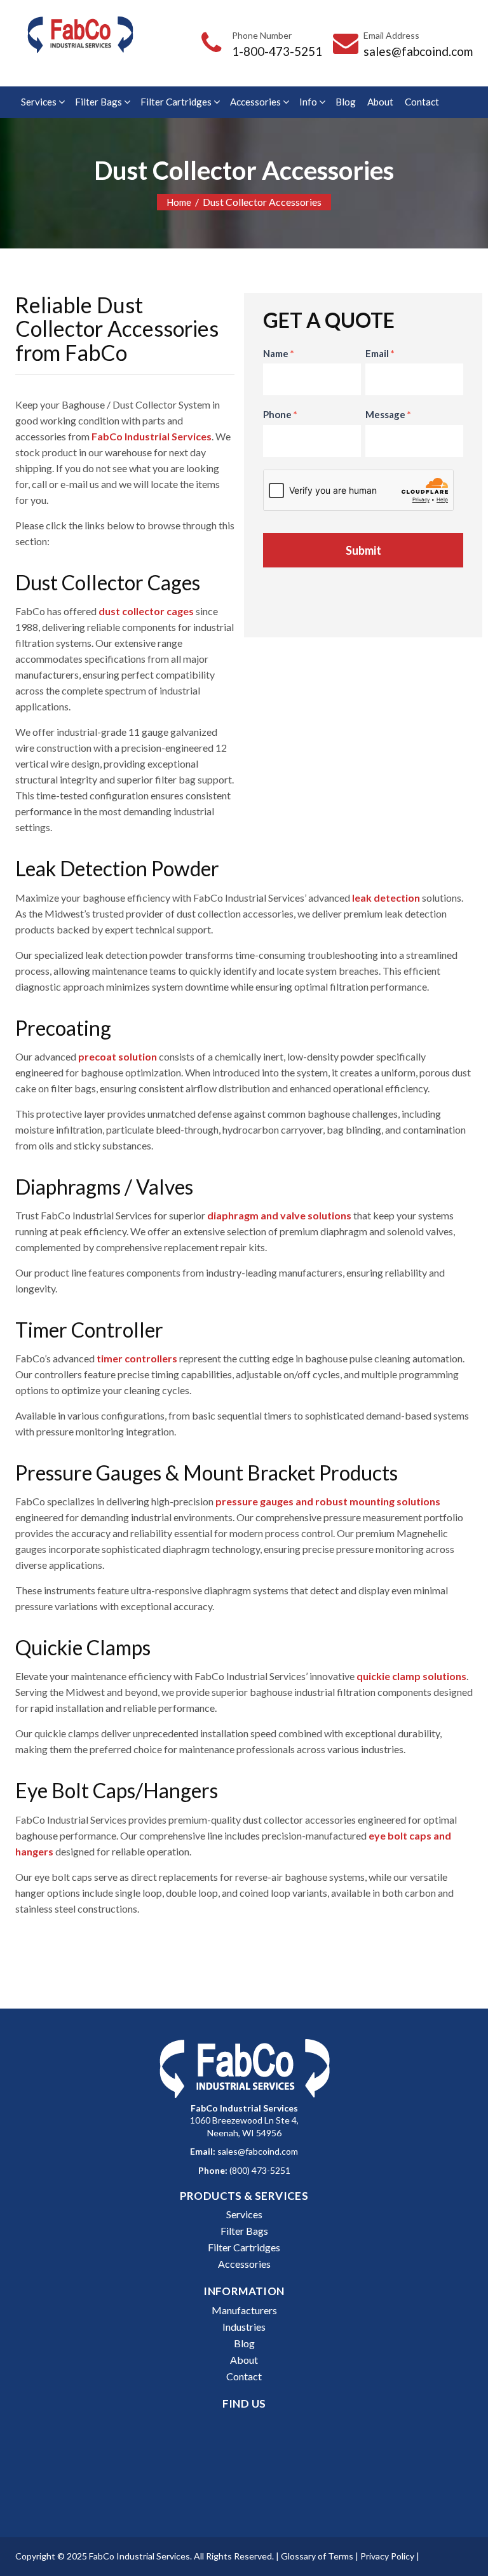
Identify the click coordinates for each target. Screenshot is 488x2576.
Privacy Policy (387, 2556)
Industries (244, 2327)
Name (279, 353)
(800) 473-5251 (260, 2170)
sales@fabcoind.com (418, 51)
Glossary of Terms (317, 2556)
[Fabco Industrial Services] (80, 35)
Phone (280, 414)
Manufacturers (244, 2310)
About (380, 102)
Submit (363, 550)
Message (388, 414)
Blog (346, 102)
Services (39, 102)
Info (308, 102)
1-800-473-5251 (277, 51)
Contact (422, 102)
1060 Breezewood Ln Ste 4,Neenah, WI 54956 (244, 2120)
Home (179, 202)
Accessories (255, 102)
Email (380, 353)
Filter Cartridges (176, 102)
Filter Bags (98, 102)
